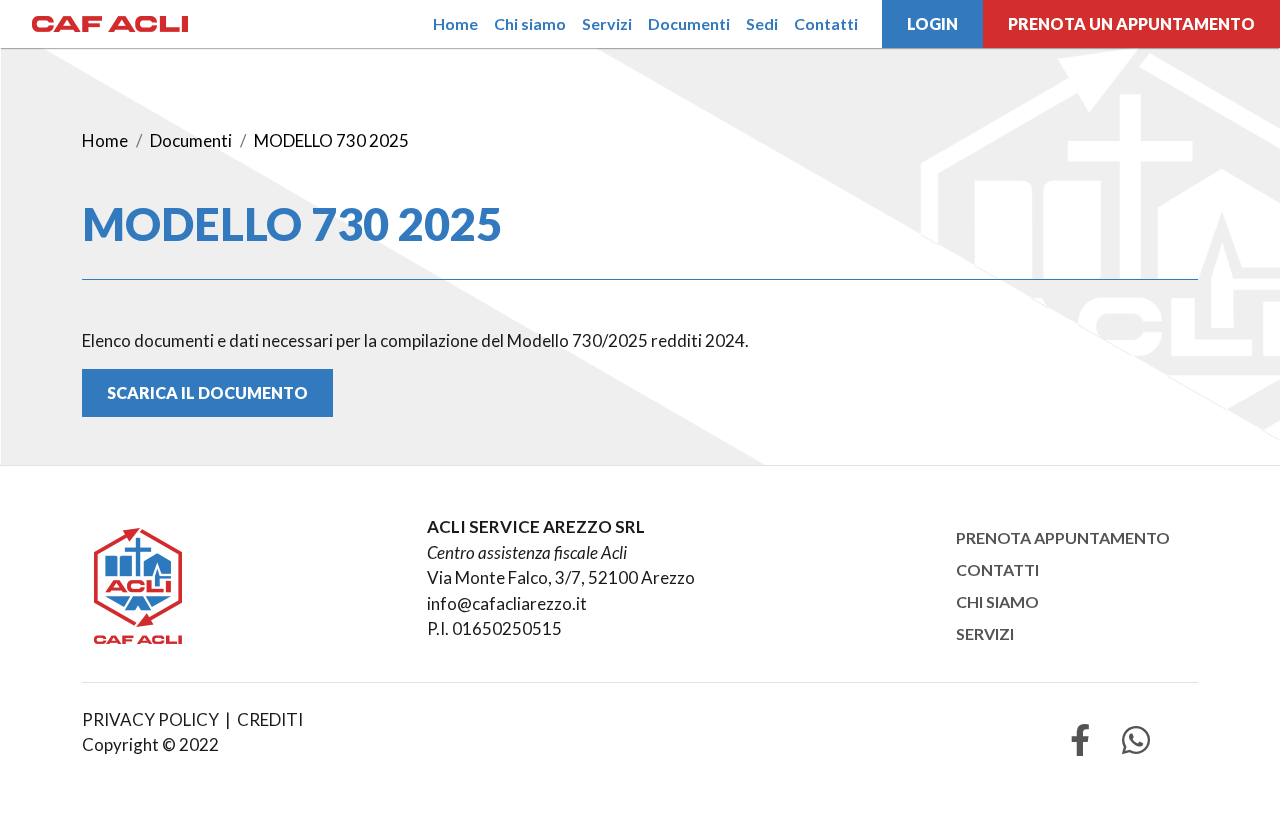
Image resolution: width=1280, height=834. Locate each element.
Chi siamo (530, 23)
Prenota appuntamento (1063, 537)
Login (932, 23)
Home (455, 23)
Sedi (762, 23)
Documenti (689, 23)
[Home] (110, 24)
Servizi (607, 23)
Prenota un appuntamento (1131, 23)
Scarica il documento (207, 392)
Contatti (826, 23)
